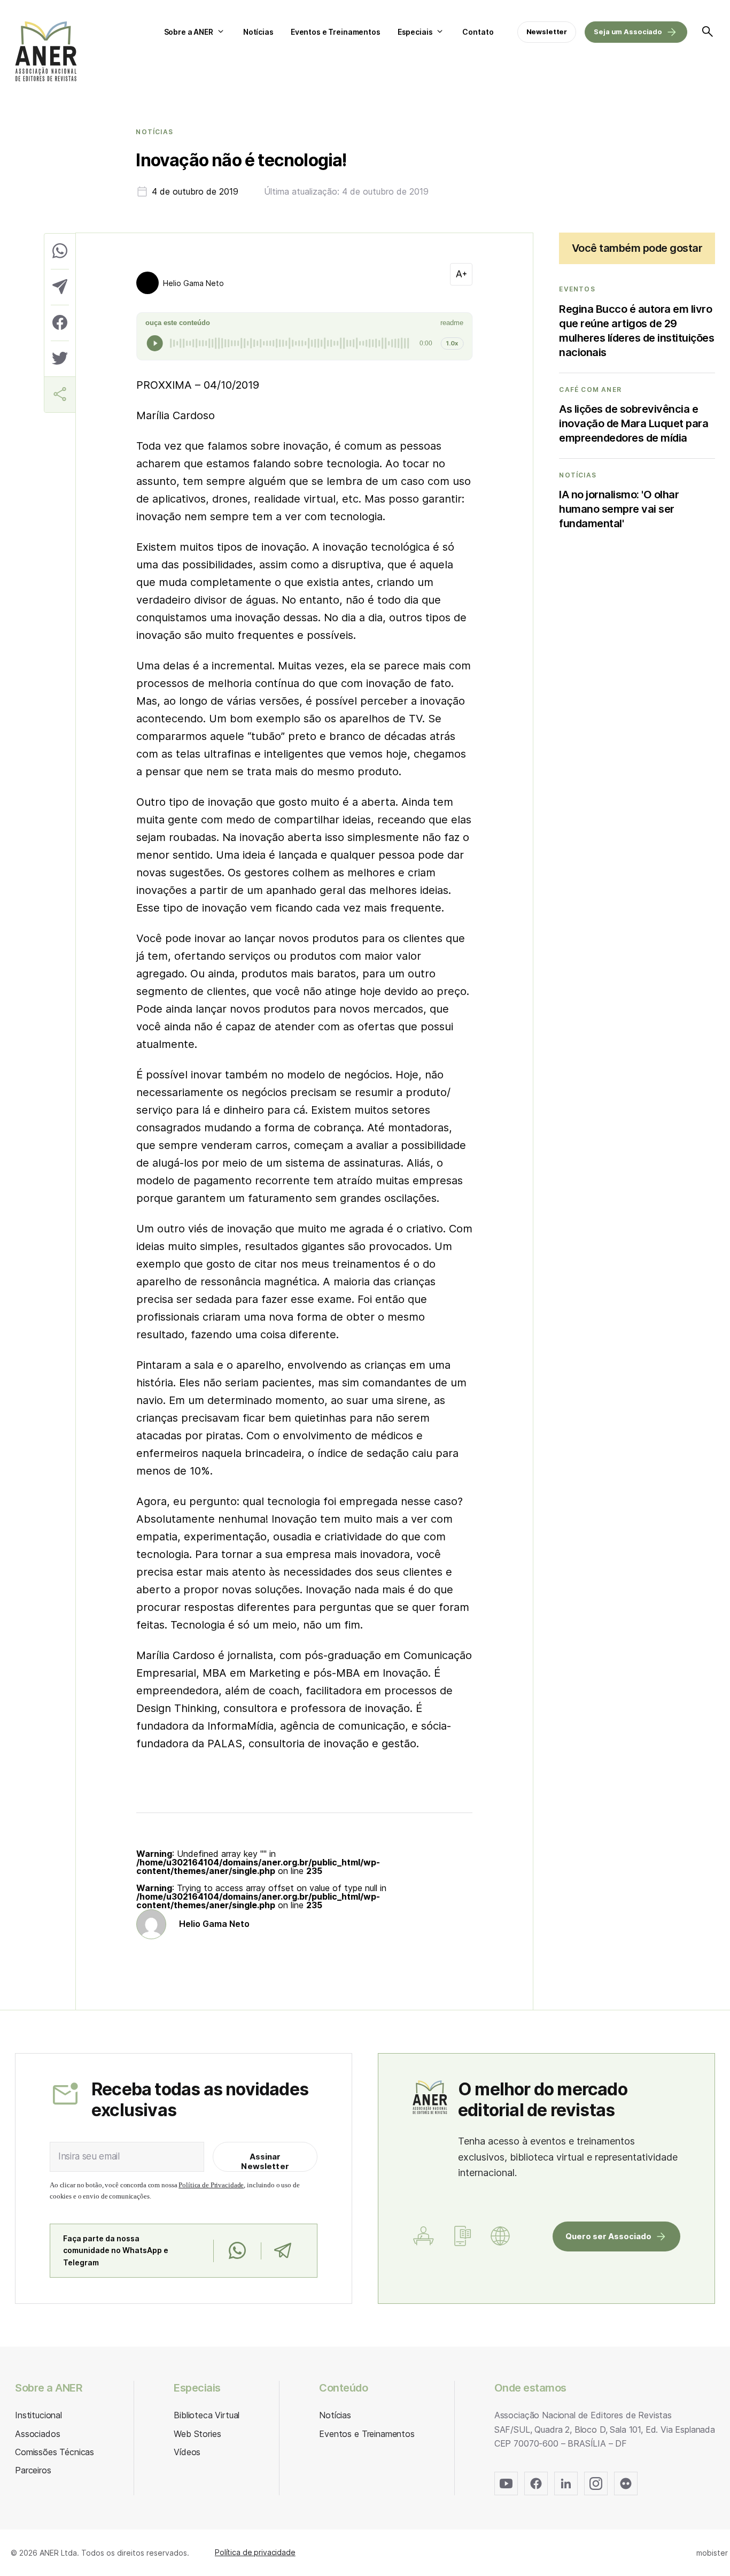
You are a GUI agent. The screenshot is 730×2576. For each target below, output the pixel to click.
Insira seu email (89, 2156)
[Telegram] (282, 2251)
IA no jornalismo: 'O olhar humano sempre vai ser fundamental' (619, 509)
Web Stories (197, 2434)
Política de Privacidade (211, 2185)
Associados (37, 2434)
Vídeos (187, 2452)
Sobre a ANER (189, 32)
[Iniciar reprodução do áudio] (155, 343)
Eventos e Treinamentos (336, 32)
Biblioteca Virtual (207, 2415)
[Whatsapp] (237, 2251)
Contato (478, 32)
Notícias (258, 32)
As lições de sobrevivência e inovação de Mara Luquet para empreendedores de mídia (634, 423)
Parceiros (33, 2470)
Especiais (415, 32)
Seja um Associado (628, 32)
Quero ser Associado (608, 2236)
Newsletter (547, 32)
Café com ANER (590, 390)
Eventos (577, 289)
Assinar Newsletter (265, 2161)
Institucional (38, 2415)
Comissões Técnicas (55, 2452)
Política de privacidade (255, 2552)
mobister (712, 2553)
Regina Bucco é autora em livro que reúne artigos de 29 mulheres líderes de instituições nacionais (636, 331)
